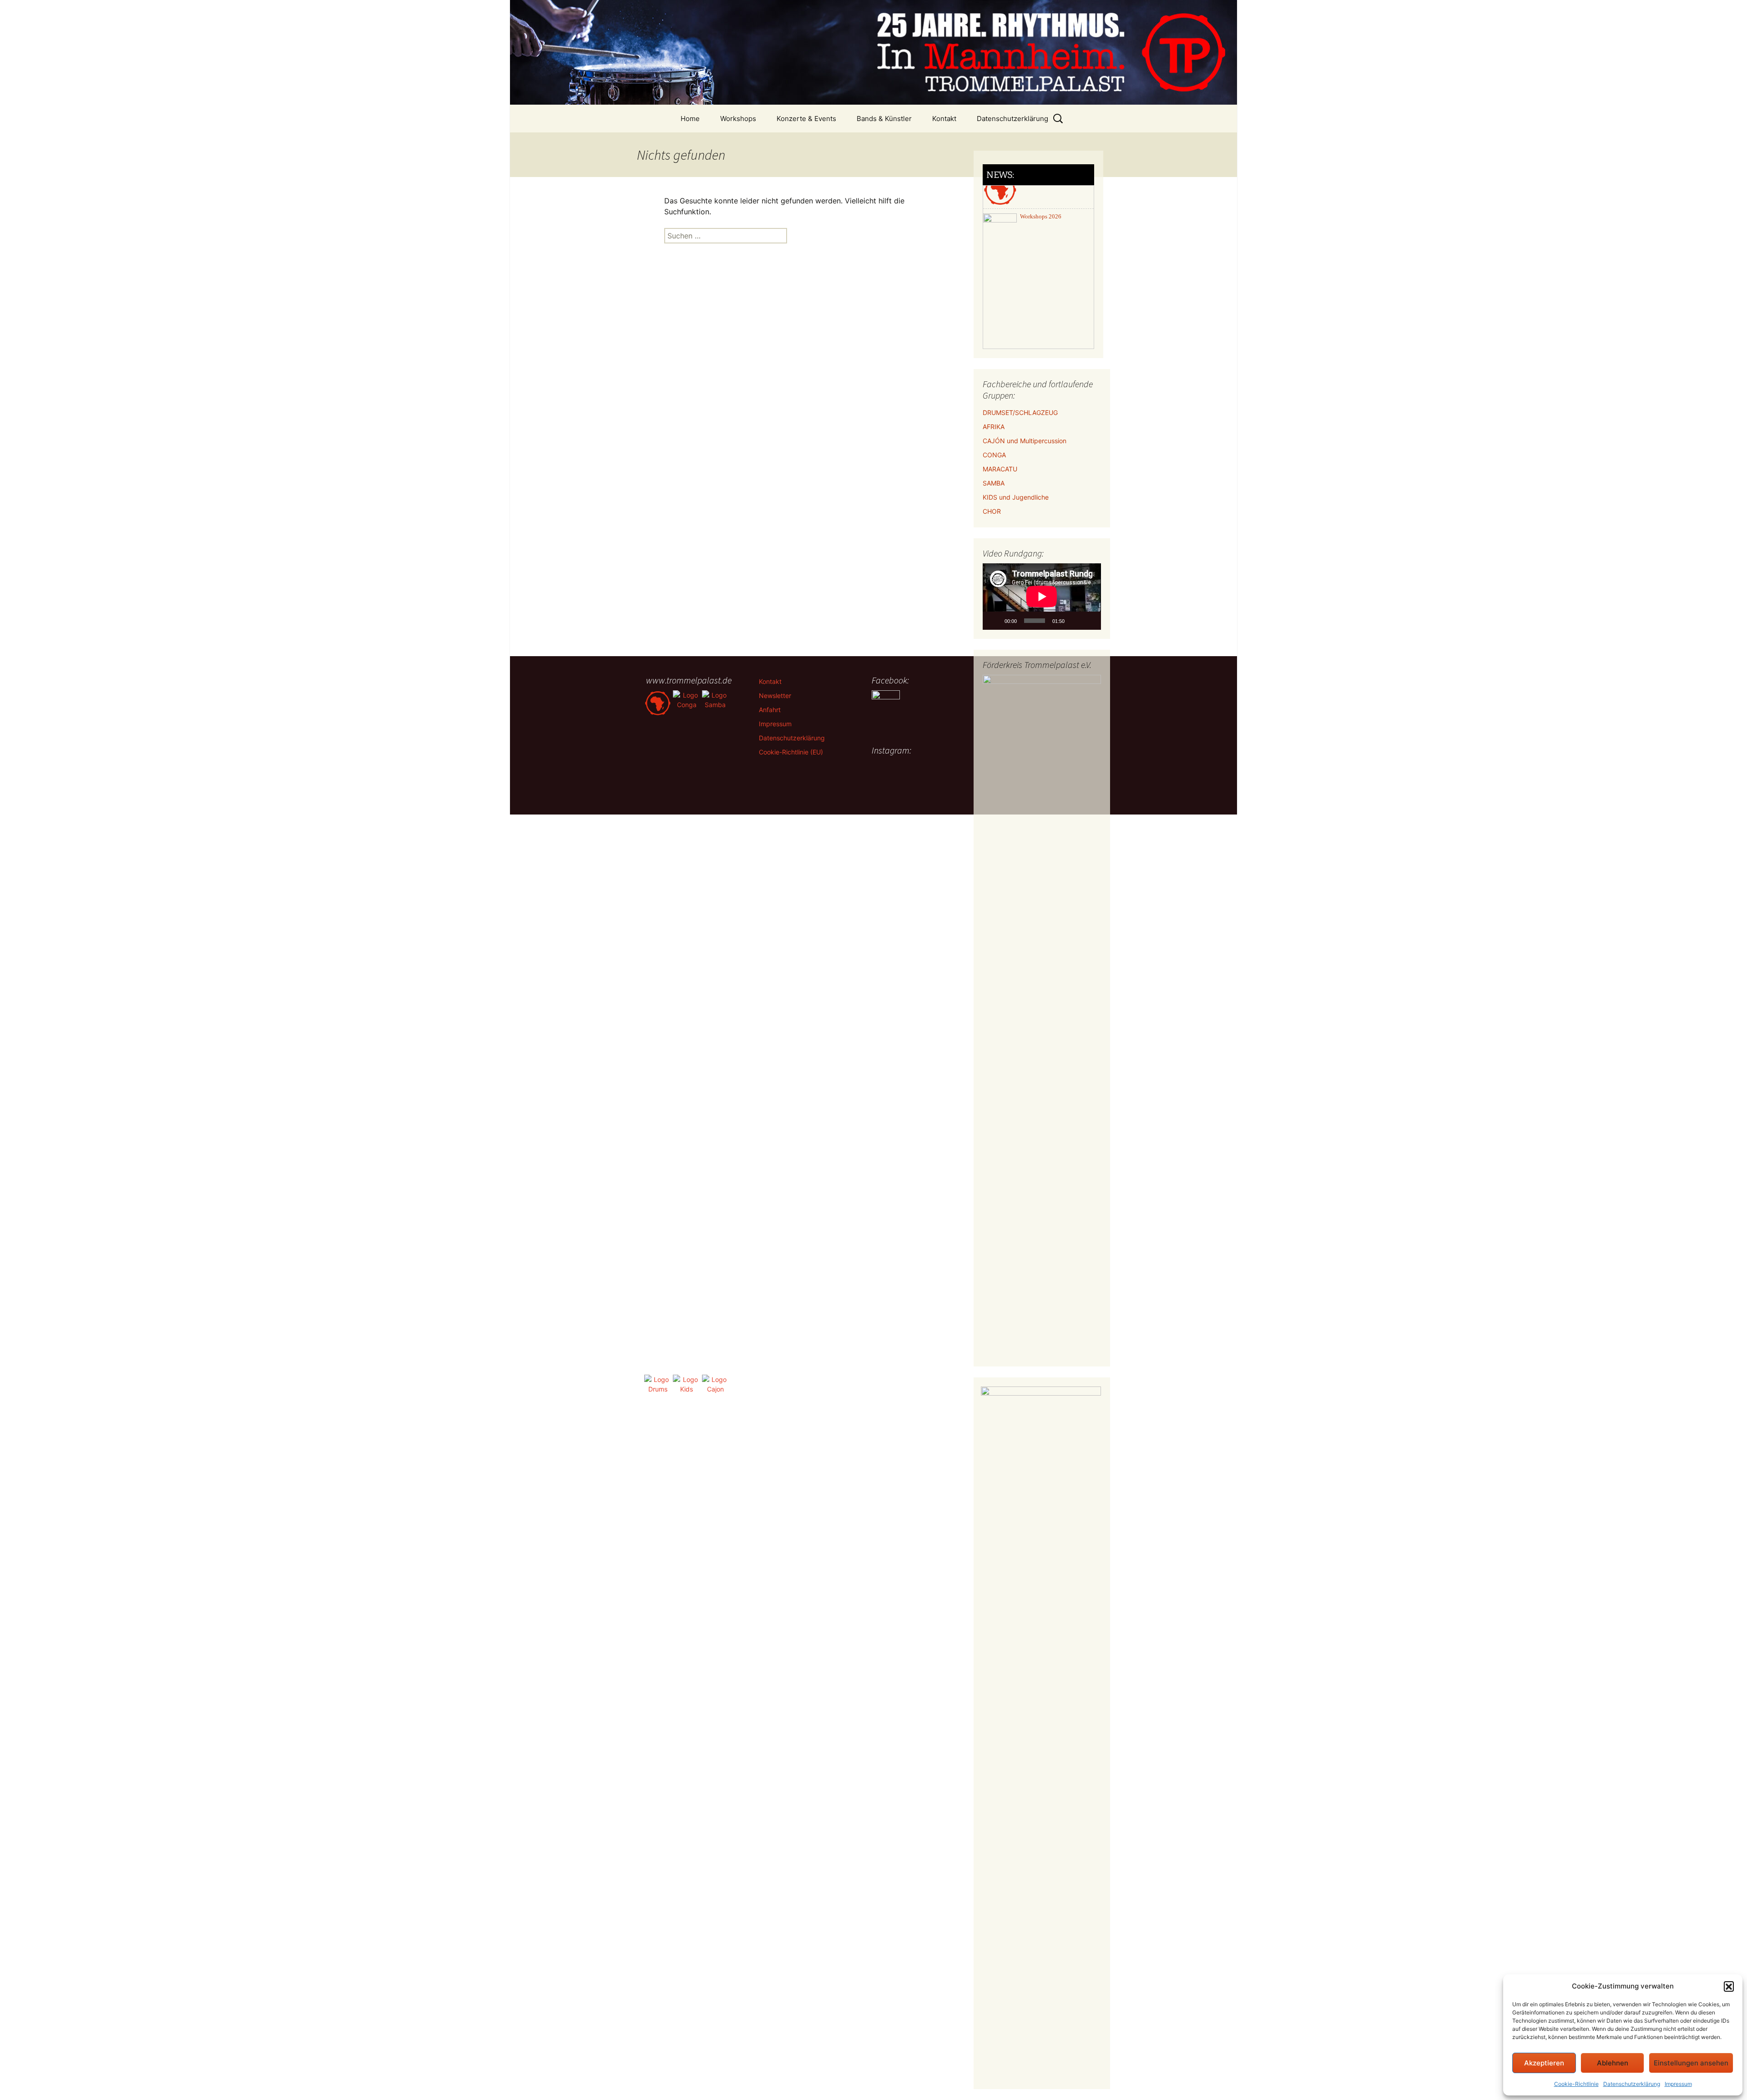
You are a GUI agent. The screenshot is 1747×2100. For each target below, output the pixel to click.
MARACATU (1000, 469)
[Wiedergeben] (995, 621)
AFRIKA (994, 427)
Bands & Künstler (884, 119)
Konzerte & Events (806, 119)
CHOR (992, 511)
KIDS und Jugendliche (1016, 497)
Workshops (738, 119)
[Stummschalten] (1075, 621)
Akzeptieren (1544, 2063)
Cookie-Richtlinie (1576, 2084)
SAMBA (994, 483)
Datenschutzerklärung (1632, 2084)
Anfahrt (770, 710)
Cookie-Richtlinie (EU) (791, 752)
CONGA (994, 455)
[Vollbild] (1089, 621)
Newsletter (775, 696)
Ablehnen (1613, 2063)
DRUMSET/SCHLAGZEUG (1020, 412)
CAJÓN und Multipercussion (1025, 441)
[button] (1729, 1986)
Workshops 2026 (1041, 193)
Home (690, 119)
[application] (1042, 597)
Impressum (1678, 2084)
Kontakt (944, 119)
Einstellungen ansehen (1691, 2063)
